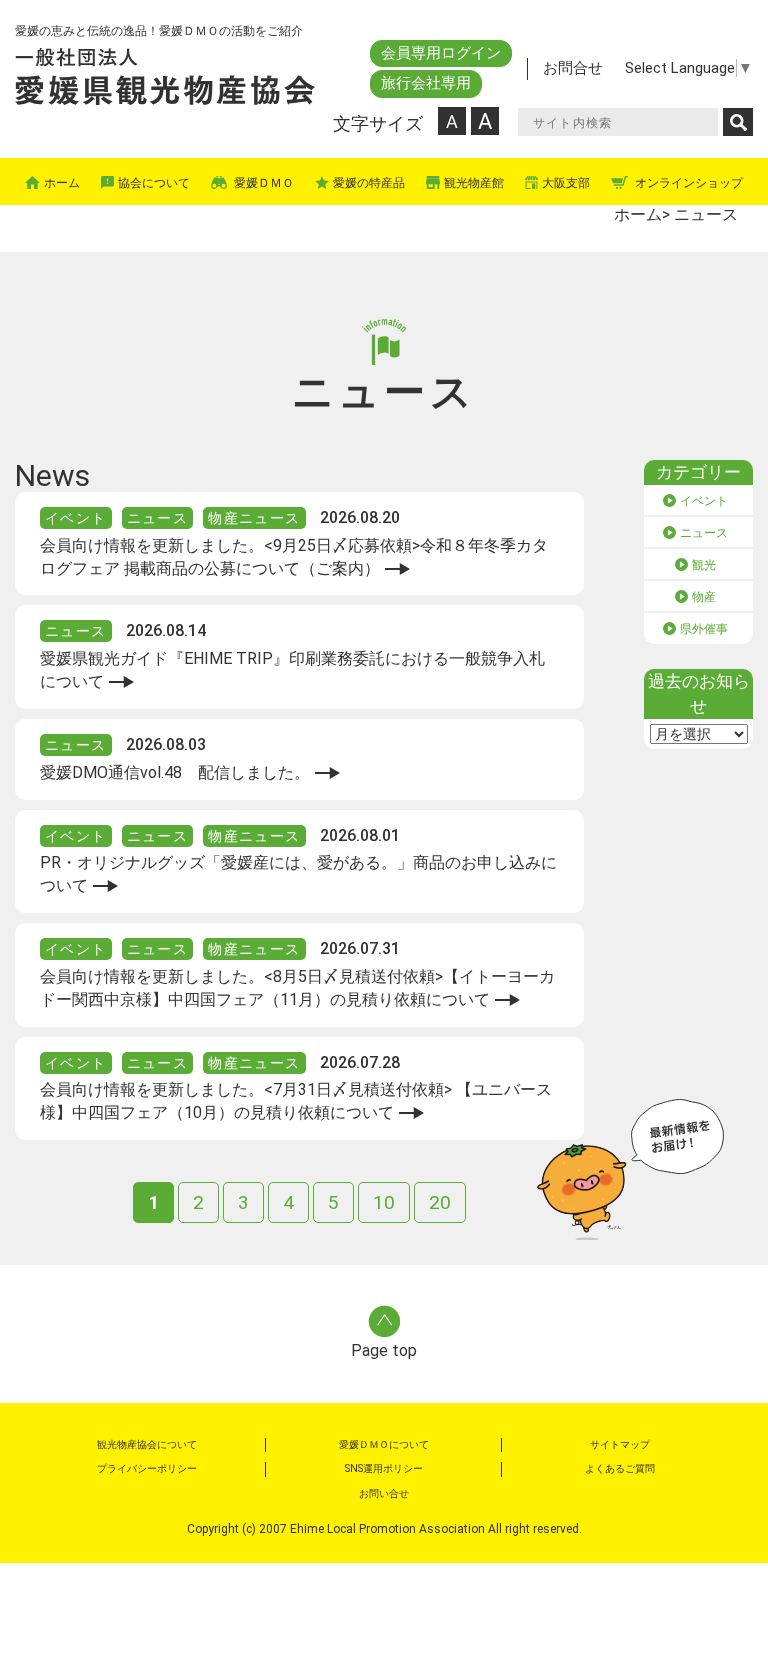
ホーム (638, 214)
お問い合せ (384, 1493)
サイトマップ (620, 1444)
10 (384, 1202)
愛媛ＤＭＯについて (384, 1444)
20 (440, 1202)
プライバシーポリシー (147, 1468)
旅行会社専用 (426, 83)
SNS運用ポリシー (384, 1468)
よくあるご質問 (620, 1468)
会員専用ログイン (441, 53)
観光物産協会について (147, 1444)
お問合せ (573, 68)
